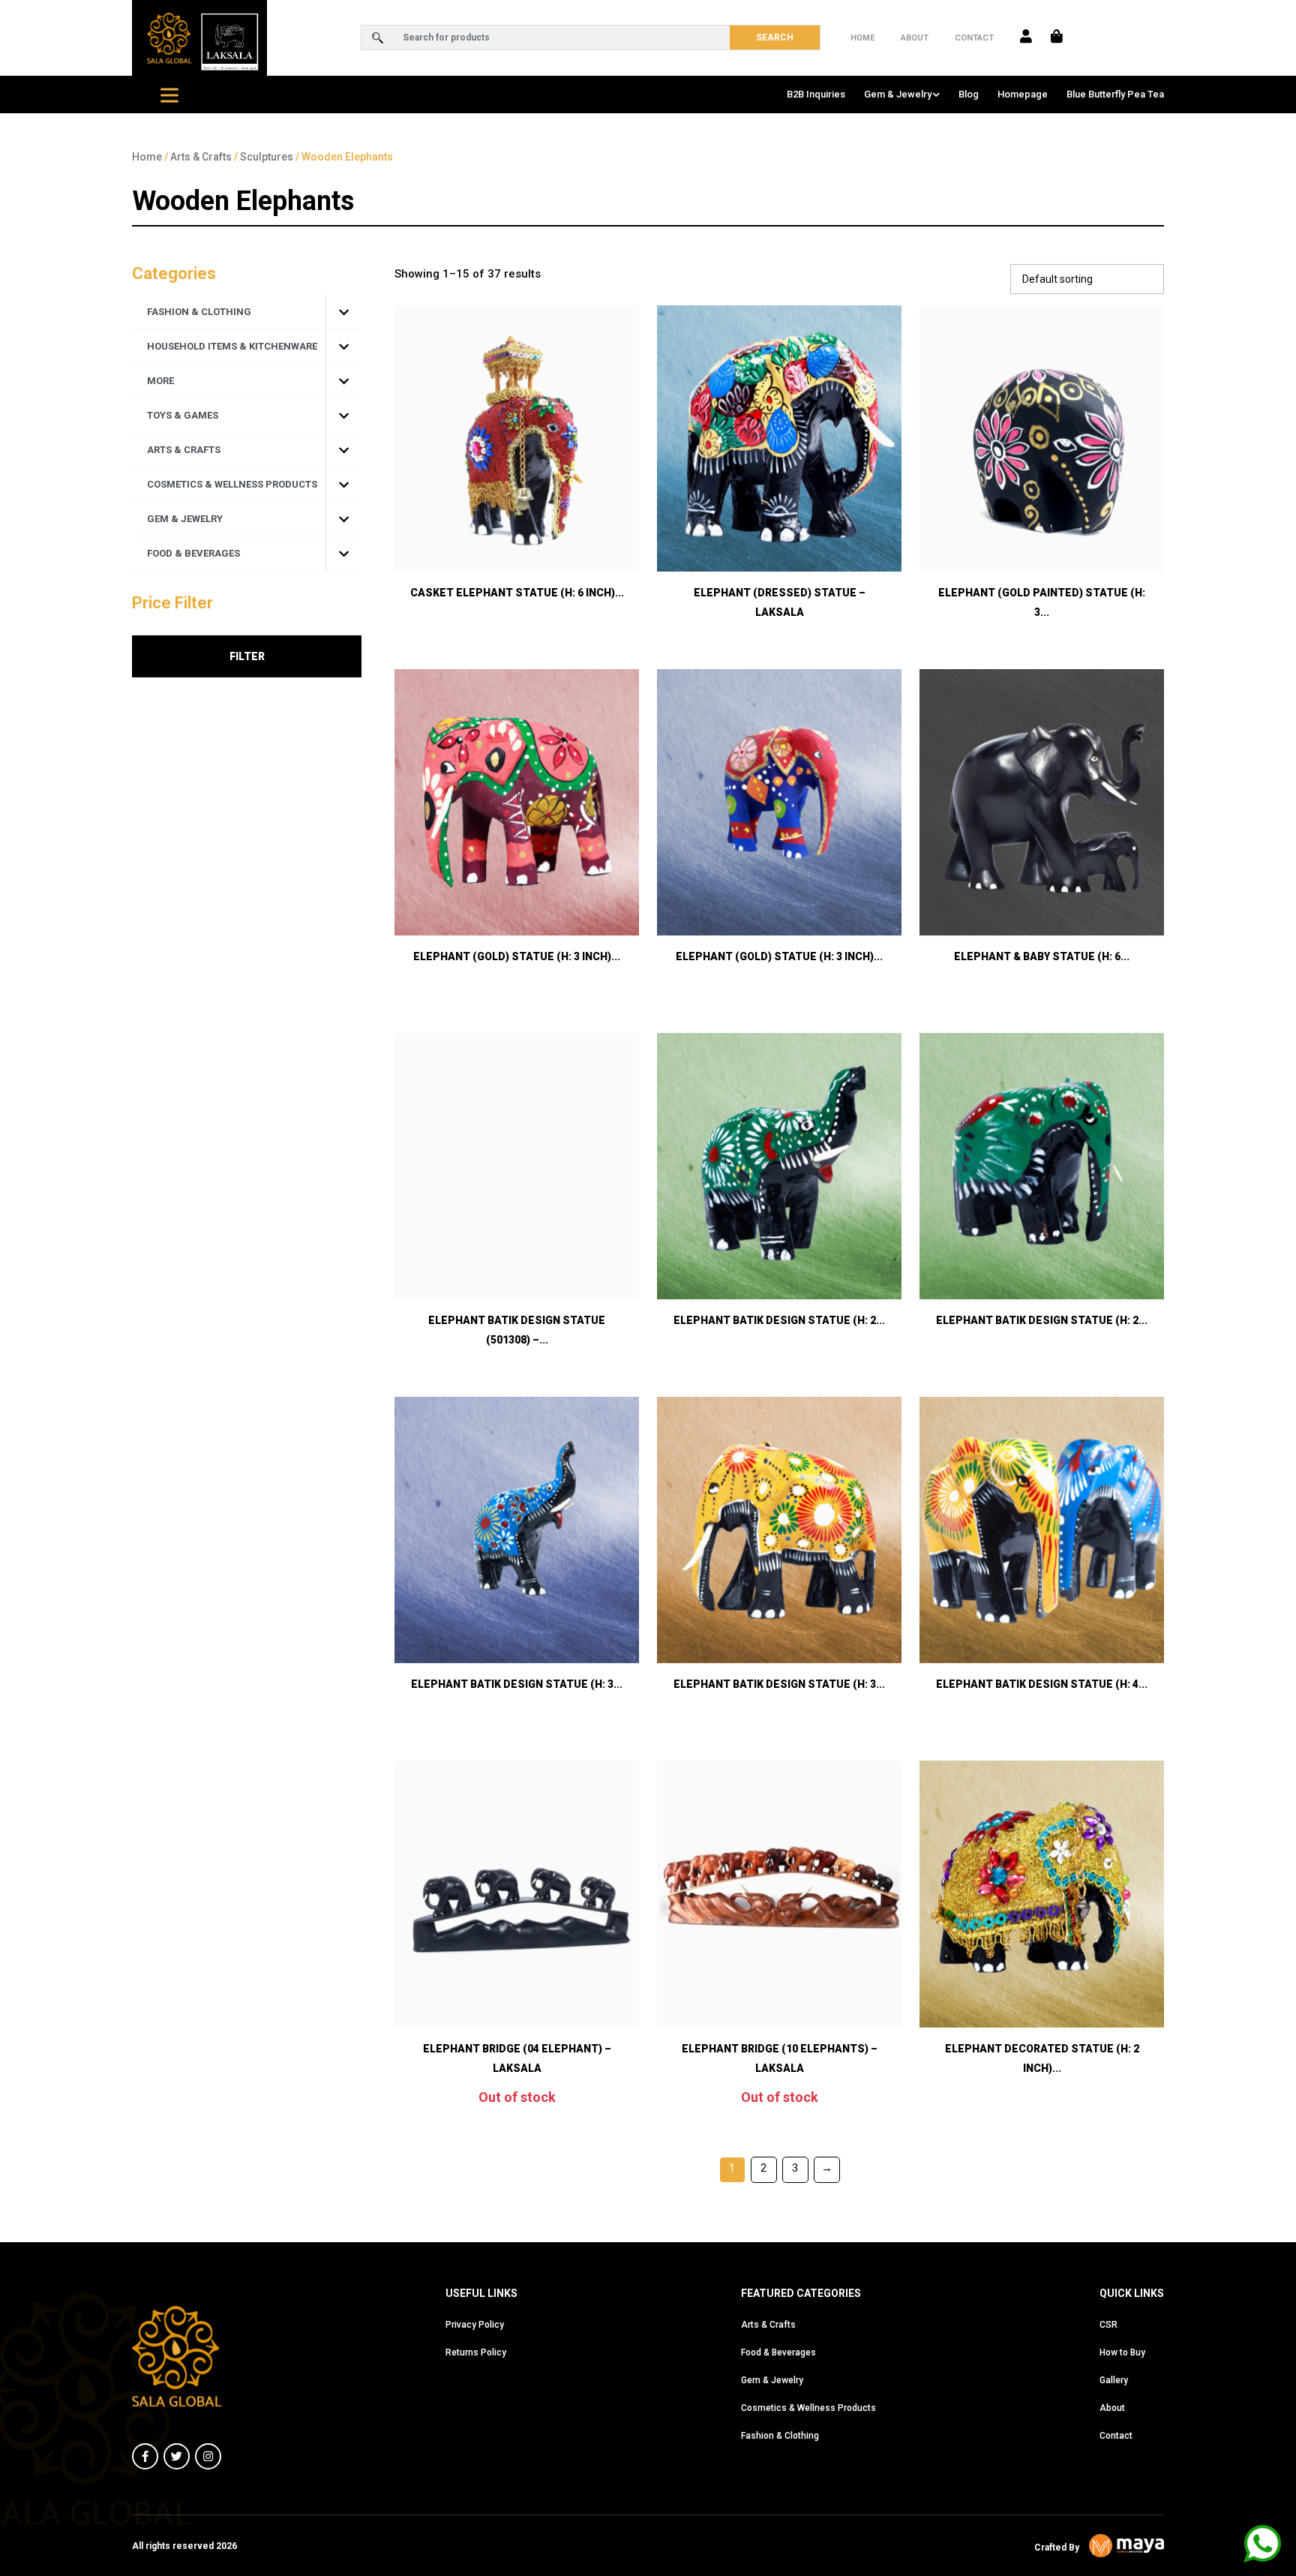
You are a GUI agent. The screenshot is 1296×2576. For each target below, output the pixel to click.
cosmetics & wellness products (232, 484)
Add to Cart (517, 532)
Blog (969, 94)
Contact (974, 38)
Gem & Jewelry (898, 94)
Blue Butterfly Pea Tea (1115, 94)
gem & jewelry (185, 519)
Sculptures (267, 157)
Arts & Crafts (201, 157)
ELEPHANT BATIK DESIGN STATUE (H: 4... (1042, 1684)
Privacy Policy (475, 2325)
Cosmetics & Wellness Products (808, 2408)
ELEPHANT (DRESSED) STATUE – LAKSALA (780, 602)
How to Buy (1122, 2352)
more (160, 381)
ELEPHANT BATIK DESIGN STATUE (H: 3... (517, 1684)
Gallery (1114, 2380)
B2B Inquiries (816, 94)
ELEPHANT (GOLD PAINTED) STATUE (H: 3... (1042, 602)
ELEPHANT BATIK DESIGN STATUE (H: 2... (779, 1320)
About (915, 38)
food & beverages (193, 553)
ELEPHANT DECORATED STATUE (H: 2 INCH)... (1042, 2058)
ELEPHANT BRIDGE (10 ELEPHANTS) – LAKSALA (780, 2058)
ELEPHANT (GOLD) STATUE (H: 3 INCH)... (517, 956)
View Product (779, 532)
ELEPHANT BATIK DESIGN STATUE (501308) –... (517, 1330)
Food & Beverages (778, 2352)
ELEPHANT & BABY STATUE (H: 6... (1042, 956)
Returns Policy (476, 2352)
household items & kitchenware (232, 346)
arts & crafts (184, 450)
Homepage (1023, 94)
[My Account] (1026, 38)
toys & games (183, 415)
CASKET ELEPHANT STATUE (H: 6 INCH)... (517, 593)
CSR (1108, 2325)
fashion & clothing (199, 312)
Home (862, 38)
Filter (247, 656)
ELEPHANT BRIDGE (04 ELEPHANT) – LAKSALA (517, 2058)
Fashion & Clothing (780, 2436)
